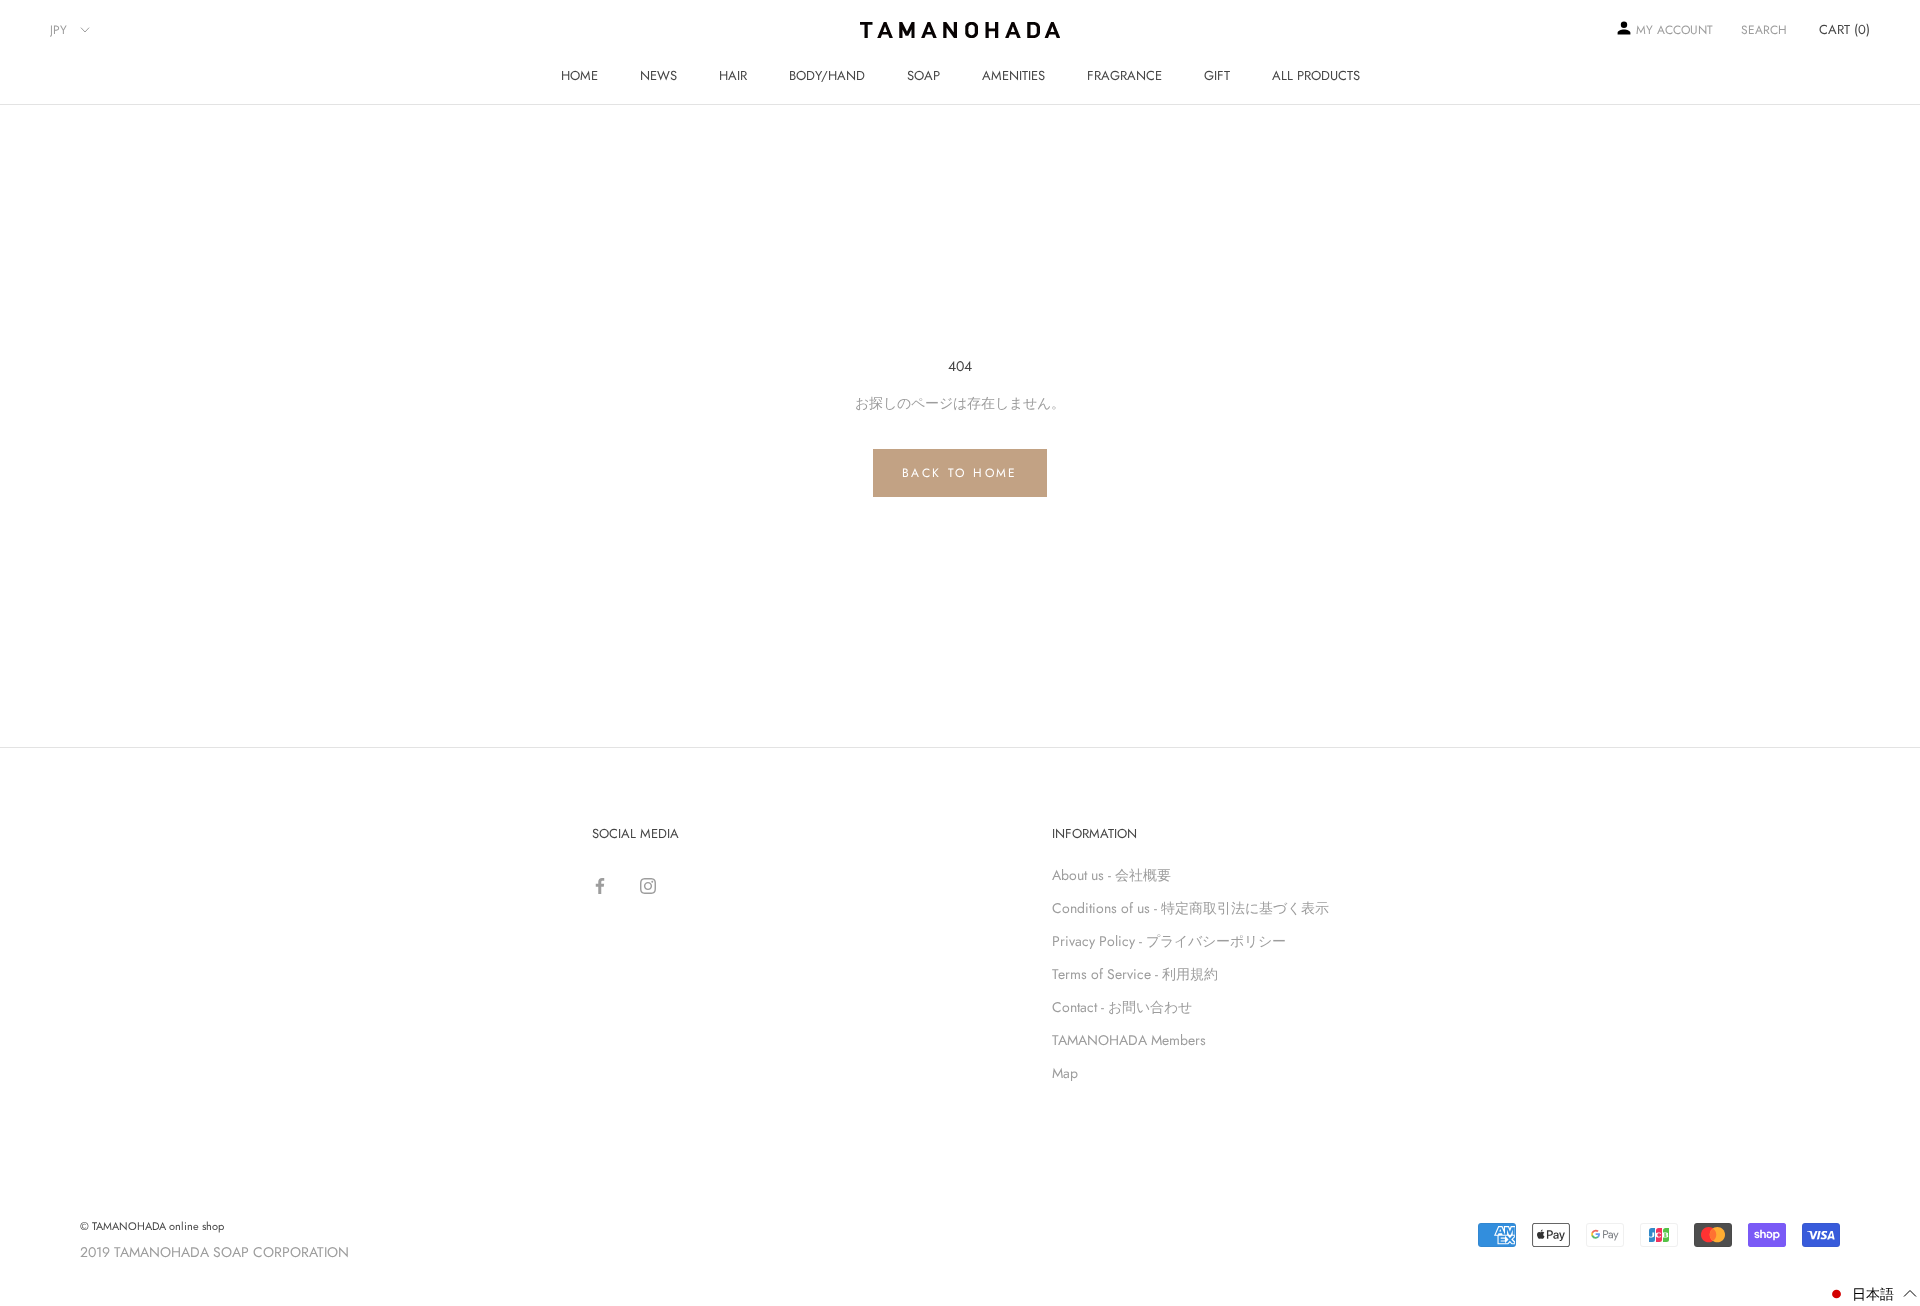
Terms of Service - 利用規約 (1135, 974)
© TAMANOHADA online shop (152, 1226)
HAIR (733, 75)
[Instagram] (648, 882)
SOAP (923, 75)
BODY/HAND (827, 75)
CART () (1844, 29)
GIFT (1217, 75)
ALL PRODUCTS (1316, 75)
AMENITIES (1013, 75)
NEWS (658, 75)
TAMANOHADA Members (1129, 1040)
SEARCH (1764, 30)
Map (1065, 1073)
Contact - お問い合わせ (1122, 1007)
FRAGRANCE (1124, 75)
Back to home (960, 473)
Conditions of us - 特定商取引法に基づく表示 (1190, 908)
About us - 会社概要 (1111, 875)
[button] (1872, 1294)
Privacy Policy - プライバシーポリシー (1169, 941)
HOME (579, 75)
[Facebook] (600, 882)
